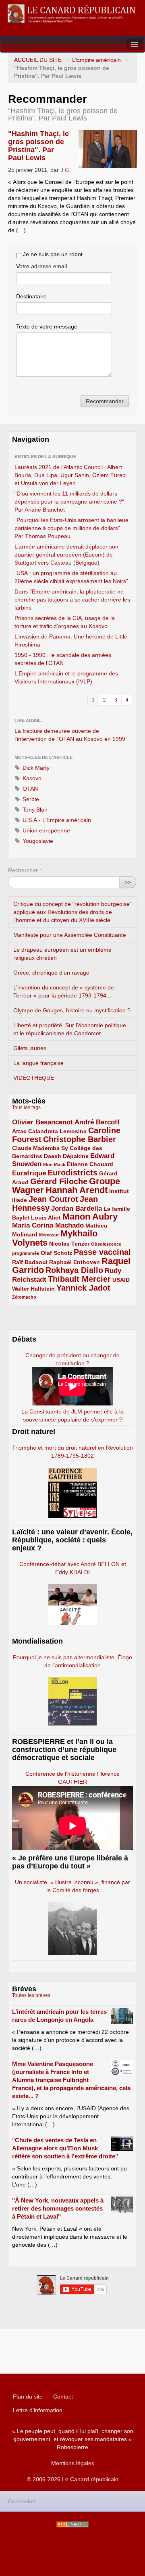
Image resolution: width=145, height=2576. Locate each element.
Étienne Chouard (90, 1164)
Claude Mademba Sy (40, 1148)
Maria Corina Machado (48, 1225)
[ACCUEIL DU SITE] (72, 14)
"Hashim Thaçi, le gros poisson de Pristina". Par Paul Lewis (38, 146)
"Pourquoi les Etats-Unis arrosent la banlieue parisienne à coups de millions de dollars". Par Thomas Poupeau (71, 528)
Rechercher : (25, 870)
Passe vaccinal (102, 1252)
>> (128, 882)
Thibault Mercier (79, 1279)
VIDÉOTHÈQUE (34, 1078)
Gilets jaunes (30, 1048)
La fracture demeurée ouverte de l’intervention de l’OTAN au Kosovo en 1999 (70, 735)
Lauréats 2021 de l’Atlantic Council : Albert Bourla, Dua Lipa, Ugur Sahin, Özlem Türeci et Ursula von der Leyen (70, 475)
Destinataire (31, 296)
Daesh (53, 1156)
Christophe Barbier (80, 1139)
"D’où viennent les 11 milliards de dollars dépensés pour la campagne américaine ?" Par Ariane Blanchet (69, 502)
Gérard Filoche (59, 1181)
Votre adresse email (41, 266)
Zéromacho (24, 1297)
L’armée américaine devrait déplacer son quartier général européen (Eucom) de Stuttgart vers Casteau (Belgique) (66, 555)
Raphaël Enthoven (75, 1262)
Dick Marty (35, 768)
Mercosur (49, 1235)
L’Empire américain (96, 60)
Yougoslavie (37, 841)
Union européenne (46, 830)
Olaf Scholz (56, 1253)
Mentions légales (73, 2463)
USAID (121, 1280)
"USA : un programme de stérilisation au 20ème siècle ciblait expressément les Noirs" (71, 577)
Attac (19, 1131)
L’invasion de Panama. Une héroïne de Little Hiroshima (71, 640)
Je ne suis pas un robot (52, 254)
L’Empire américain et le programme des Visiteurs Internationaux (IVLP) (66, 677)
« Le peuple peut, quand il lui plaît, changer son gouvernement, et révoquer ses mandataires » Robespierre (73, 2439)
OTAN (29, 789)
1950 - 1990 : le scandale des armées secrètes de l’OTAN (63, 659)
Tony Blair (34, 810)
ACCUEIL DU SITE (38, 60)
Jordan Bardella (77, 1208)
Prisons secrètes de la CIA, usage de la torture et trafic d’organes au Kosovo (65, 622)
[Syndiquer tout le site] (72, 2524)
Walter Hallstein (33, 1289)
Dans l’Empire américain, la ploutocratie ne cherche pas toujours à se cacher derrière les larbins (72, 600)
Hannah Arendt (77, 1190)
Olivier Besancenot (42, 1122)
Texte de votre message (47, 326)
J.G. (66, 170)
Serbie (30, 799)
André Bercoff (97, 1122)
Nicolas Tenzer (69, 1244)
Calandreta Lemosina (57, 1131)
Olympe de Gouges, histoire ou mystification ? (72, 1010)
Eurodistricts (72, 1173)
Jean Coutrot (53, 1199)
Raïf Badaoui (30, 1262)
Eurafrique (29, 1173)
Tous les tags (26, 1107)
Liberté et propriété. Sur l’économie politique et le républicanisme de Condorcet (70, 1029)
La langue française (38, 1063)
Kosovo (31, 778)
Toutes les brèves (31, 1995)
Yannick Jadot (83, 1288)
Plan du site (28, 2397)
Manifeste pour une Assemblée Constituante (70, 935)
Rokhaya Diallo (74, 1270)
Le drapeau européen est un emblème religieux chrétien (62, 954)
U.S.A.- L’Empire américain (56, 820)
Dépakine (76, 1156)
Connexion (22, 2501)
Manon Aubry (90, 1217)
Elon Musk (54, 1165)
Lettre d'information (38, 2410)
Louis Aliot (46, 1218)
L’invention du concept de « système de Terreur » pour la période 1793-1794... (64, 991)
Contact (63, 2397)
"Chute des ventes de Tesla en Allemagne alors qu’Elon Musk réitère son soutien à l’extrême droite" (65, 2148)
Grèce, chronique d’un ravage (51, 973)
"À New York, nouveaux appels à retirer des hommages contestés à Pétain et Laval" (58, 2208)
